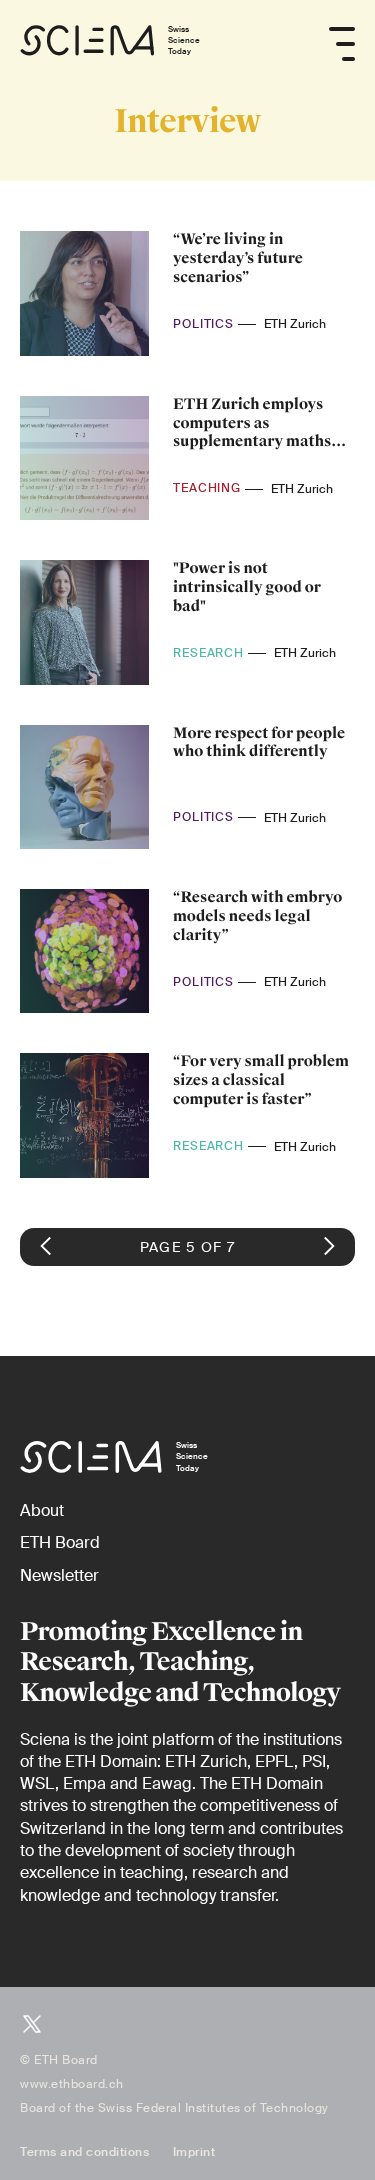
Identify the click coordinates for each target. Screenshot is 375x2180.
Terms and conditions (84, 2152)
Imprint (194, 2152)
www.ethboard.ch (72, 2084)
